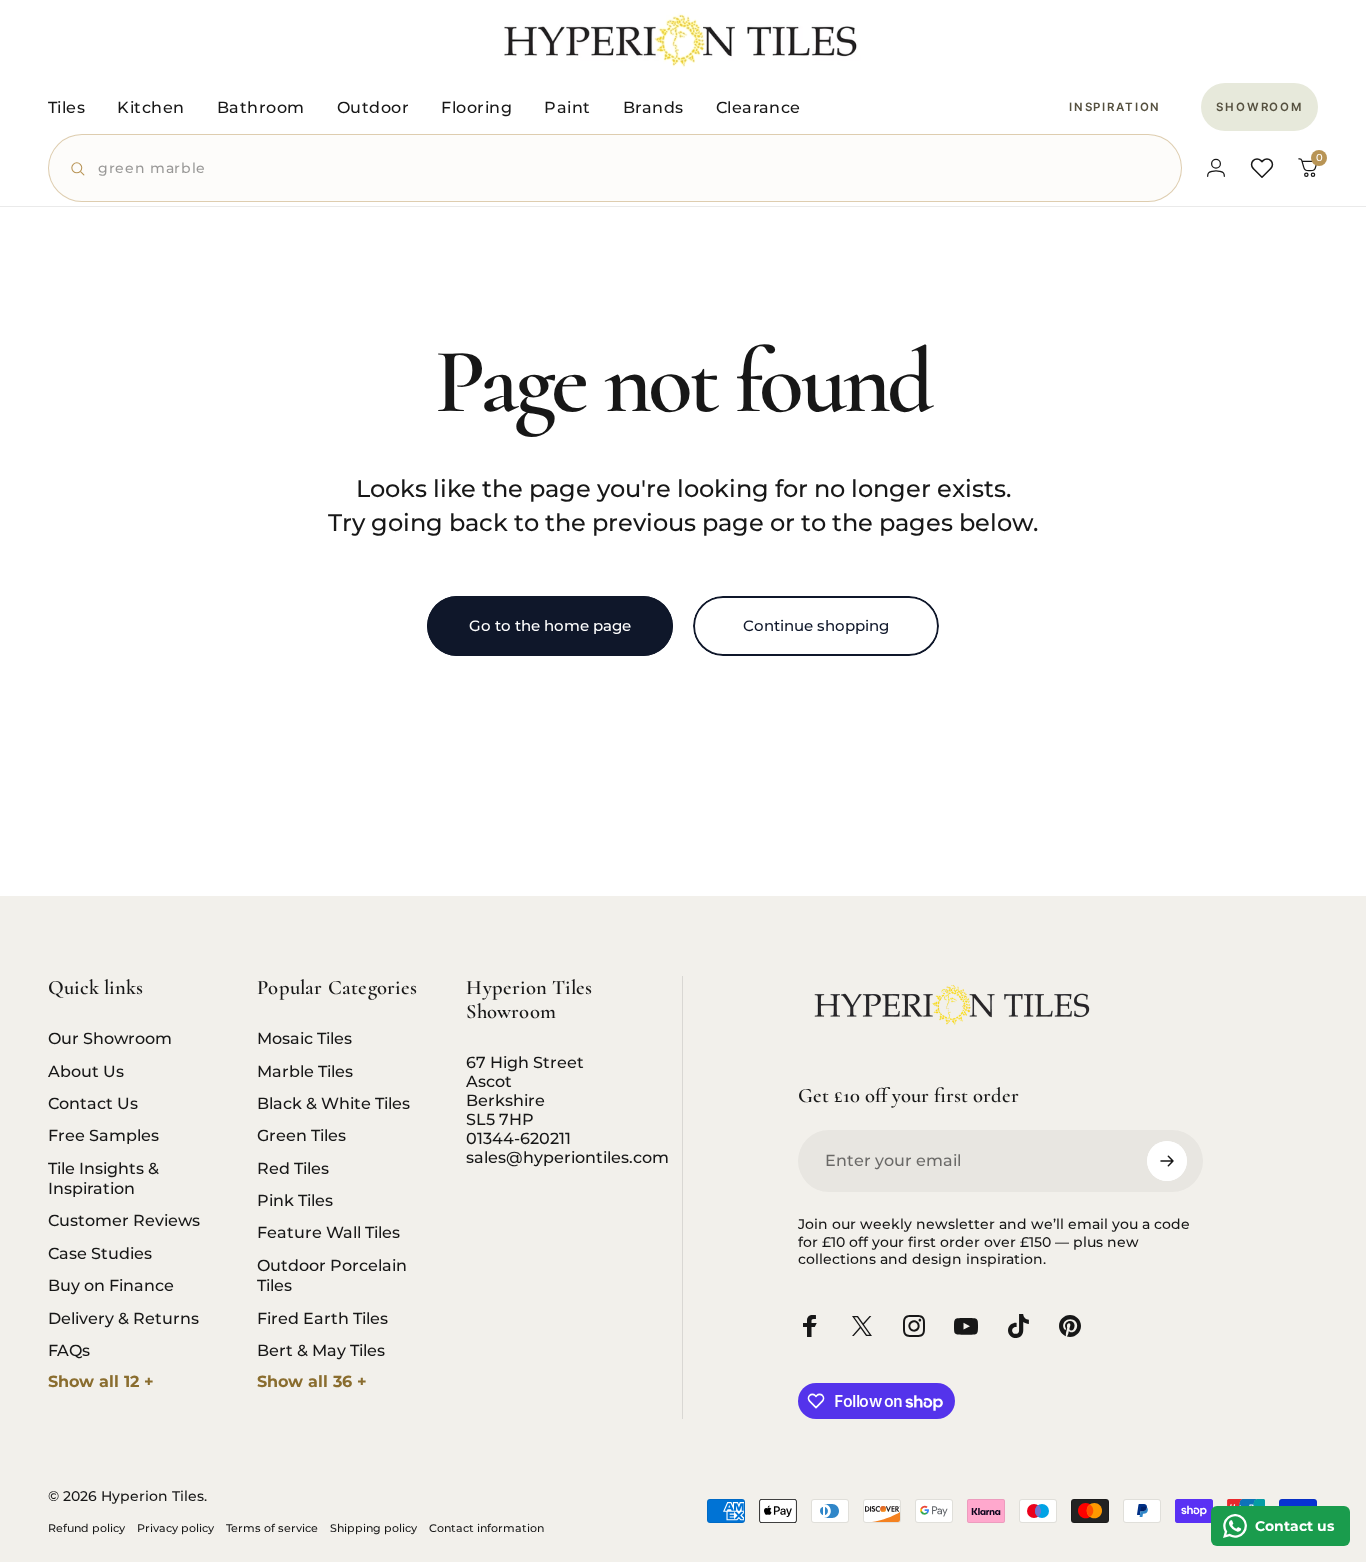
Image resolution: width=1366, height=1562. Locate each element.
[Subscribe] (1167, 1161)
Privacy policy (175, 1528)
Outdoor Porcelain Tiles (332, 1275)
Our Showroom (110, 1038)
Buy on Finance (111, 1285)
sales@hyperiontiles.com (567, 1157)
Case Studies (100, 1253)
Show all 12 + (101, 1381)
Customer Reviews (124, 1220)
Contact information (486, 1528)
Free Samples (103, 1135)
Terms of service (272, 1528)
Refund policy (86, 1528)
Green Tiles (301, 1135)
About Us (86, 1071)
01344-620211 (518, 1138)
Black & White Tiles (333, 1103)
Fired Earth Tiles (322, 1318)
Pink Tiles (295, 1200)
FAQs (69, 1350)
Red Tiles (293, 1168)
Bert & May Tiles (321, 1350)
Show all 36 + (312, 1381)
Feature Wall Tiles (328, 1232)
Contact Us (93, 1103)
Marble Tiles (305, 1071)
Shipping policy (373, 1528)
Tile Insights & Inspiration (103, 1178)
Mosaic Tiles (304, 1038)
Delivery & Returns (123, 1318)
